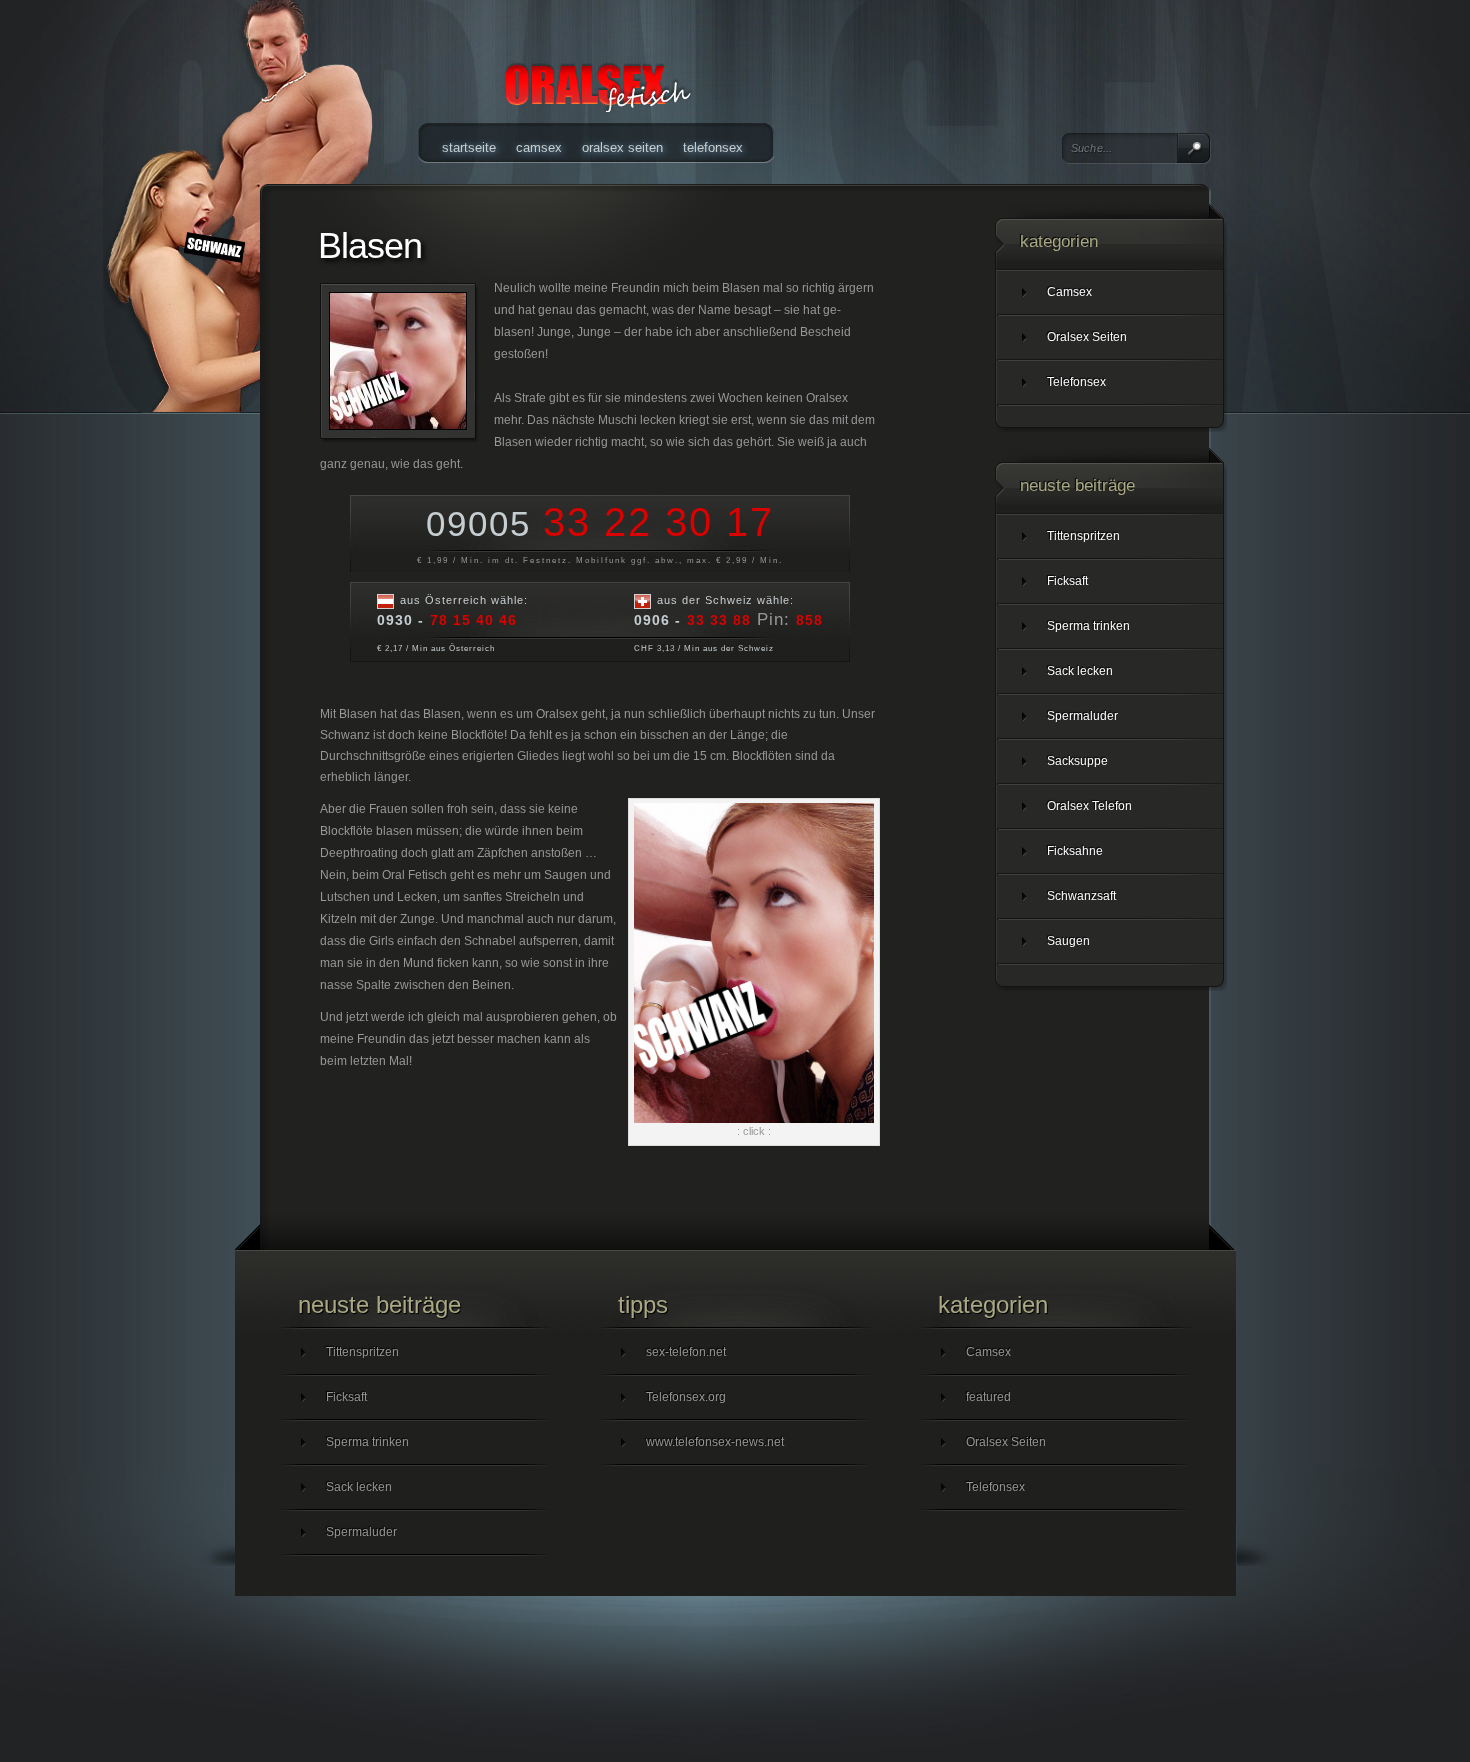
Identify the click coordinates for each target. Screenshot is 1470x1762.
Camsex (539, 147)
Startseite (469, 147)
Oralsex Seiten (622, 147)
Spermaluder (1082, 716)
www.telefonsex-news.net (715, 1442)
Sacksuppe (1077, 761)
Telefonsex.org (686, 1397)
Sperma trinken (1088, 626)
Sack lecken (1080, 671)
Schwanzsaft (1081, 896)
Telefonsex (713, 147)
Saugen (1068, 941)
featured (988, 1397)
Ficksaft (1067, 581)
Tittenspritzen (1083, 536)
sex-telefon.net (686, 1352)
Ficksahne (1075, 851)
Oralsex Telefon (1089, 806)
